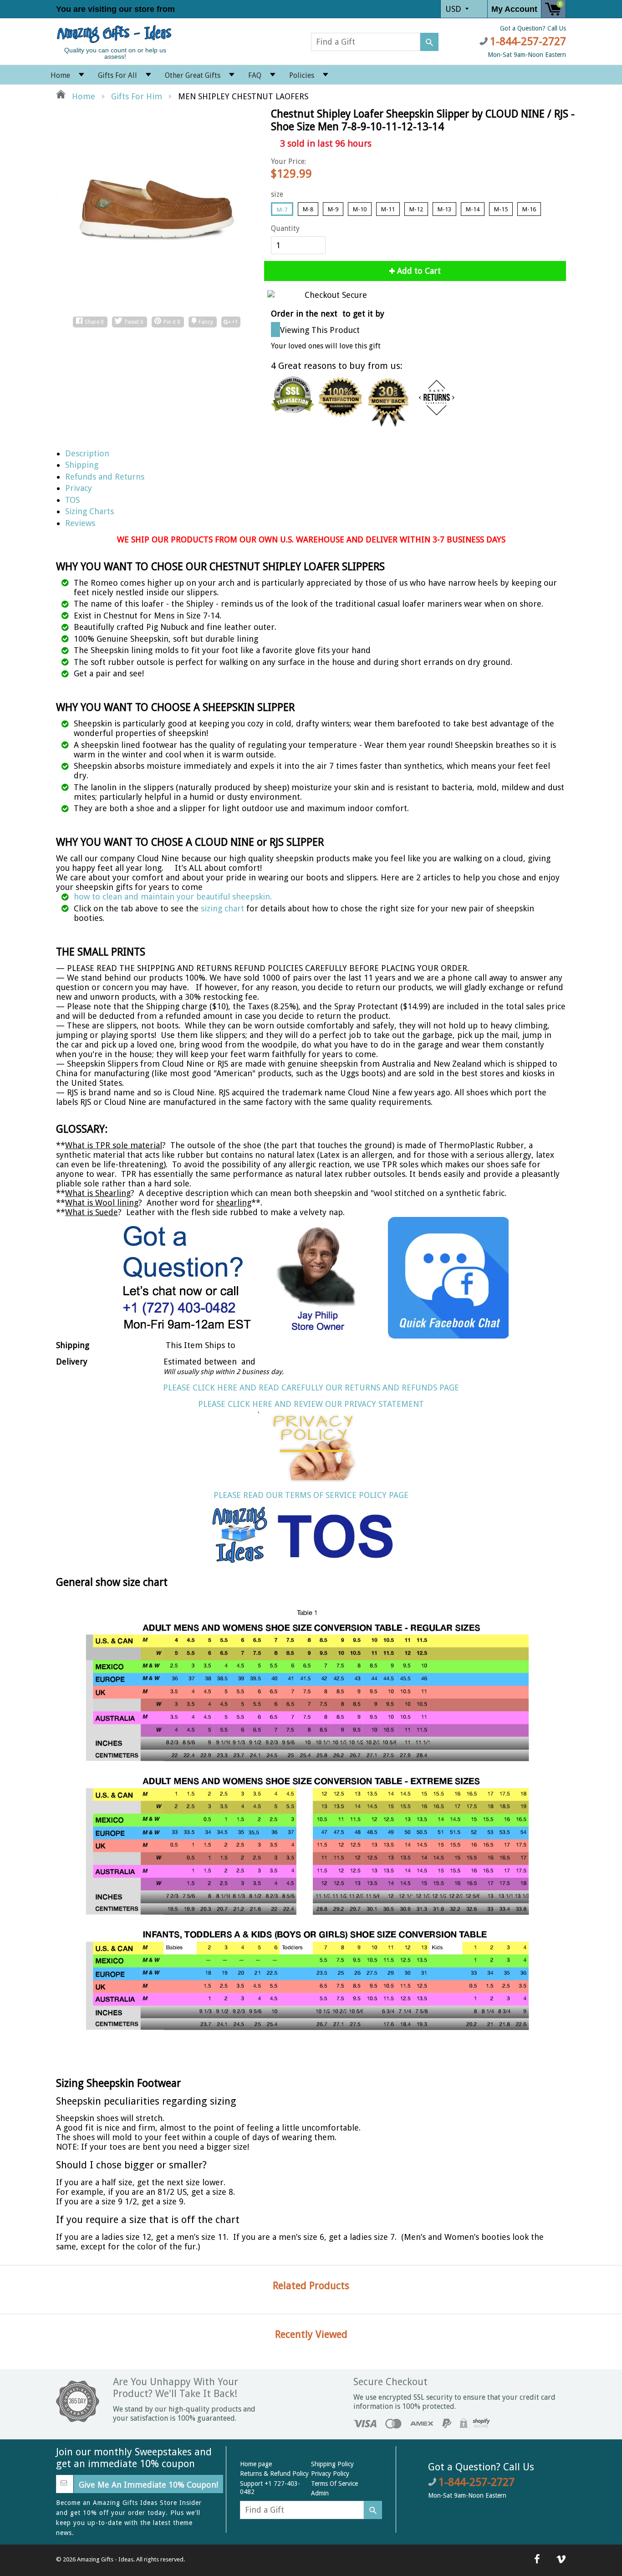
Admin (320, 2493)
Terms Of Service (334, 2484)
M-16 (529, 209)
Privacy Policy (330, 2474)
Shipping (82, 465)
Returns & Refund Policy (274, 2474)
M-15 (501, 209)
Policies (302, 75)
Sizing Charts (89, 511)
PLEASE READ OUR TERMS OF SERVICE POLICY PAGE (311, 1495)
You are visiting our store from (117, 9)
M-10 (360, 209)
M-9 (333, 209)
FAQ (255, 75)
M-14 (473, 209)
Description (87, 453)
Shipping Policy (332, 2464)
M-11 (388, 209)
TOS (72, 500)
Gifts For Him (137, 96)
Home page (256, 2464)
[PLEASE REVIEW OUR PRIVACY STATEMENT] (311, 1446)
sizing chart (222, 908)
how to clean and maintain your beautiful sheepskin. (173, 897)
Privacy (79, 488)
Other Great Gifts (193, 75)
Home (60, 75)
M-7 (282, 210)
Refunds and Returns (105, 477)
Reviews (80, 523)
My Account (514, 9)
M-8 (308, 209)
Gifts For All (117, 75)
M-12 (416, 209)
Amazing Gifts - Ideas (105, 2559)
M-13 (444, 209)
